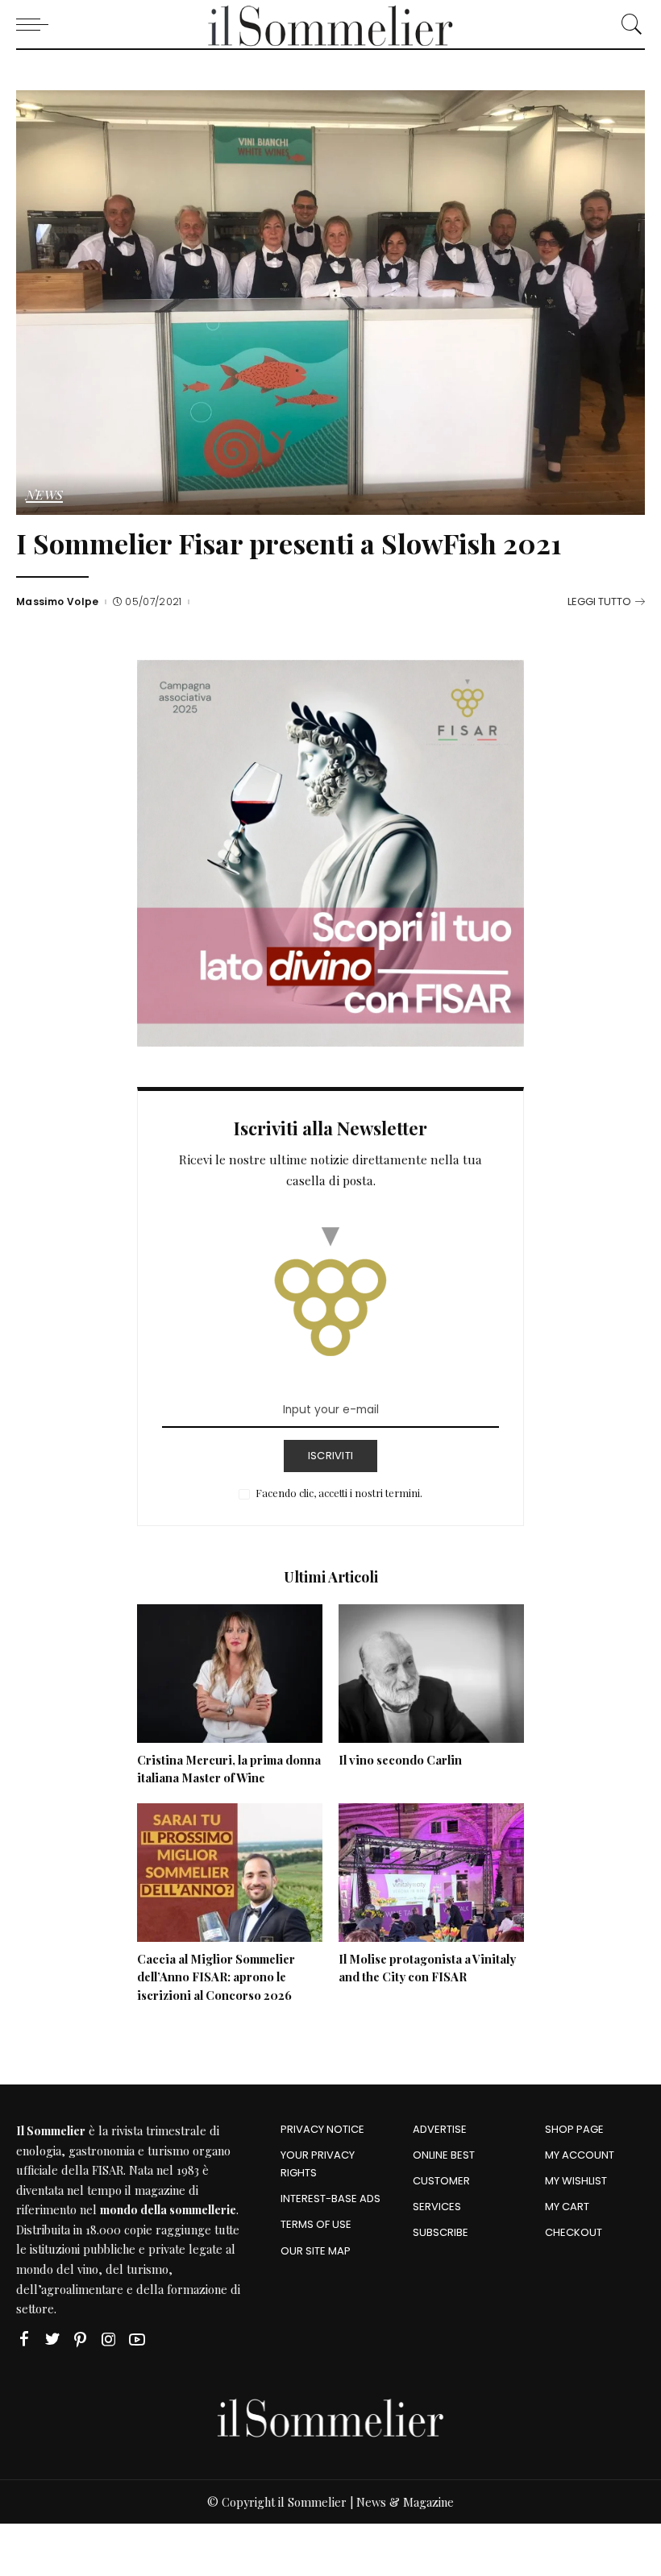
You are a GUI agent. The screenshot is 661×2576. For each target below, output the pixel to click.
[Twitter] (52, 2340)
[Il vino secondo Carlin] (431, 1674)
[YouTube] (137, 2340)
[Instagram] (109, 2340)
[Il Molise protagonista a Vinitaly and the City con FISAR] (431, 1873)
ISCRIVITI (330, 1456)
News (44, 496)
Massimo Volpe (58, 602)
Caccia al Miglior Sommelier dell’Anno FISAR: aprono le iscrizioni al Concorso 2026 (216, 1977)
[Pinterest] (81, 2340)
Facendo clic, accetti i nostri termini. (339, 1493)
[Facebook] (24, 2340)
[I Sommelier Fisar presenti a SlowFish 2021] (330, 303)
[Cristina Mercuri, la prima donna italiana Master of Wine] (230, 1674)
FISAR (108, 2170)
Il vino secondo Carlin (400, 1760)
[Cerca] (628, 24)
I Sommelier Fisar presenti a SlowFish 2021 (289, 543)
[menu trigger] (36, 24)
